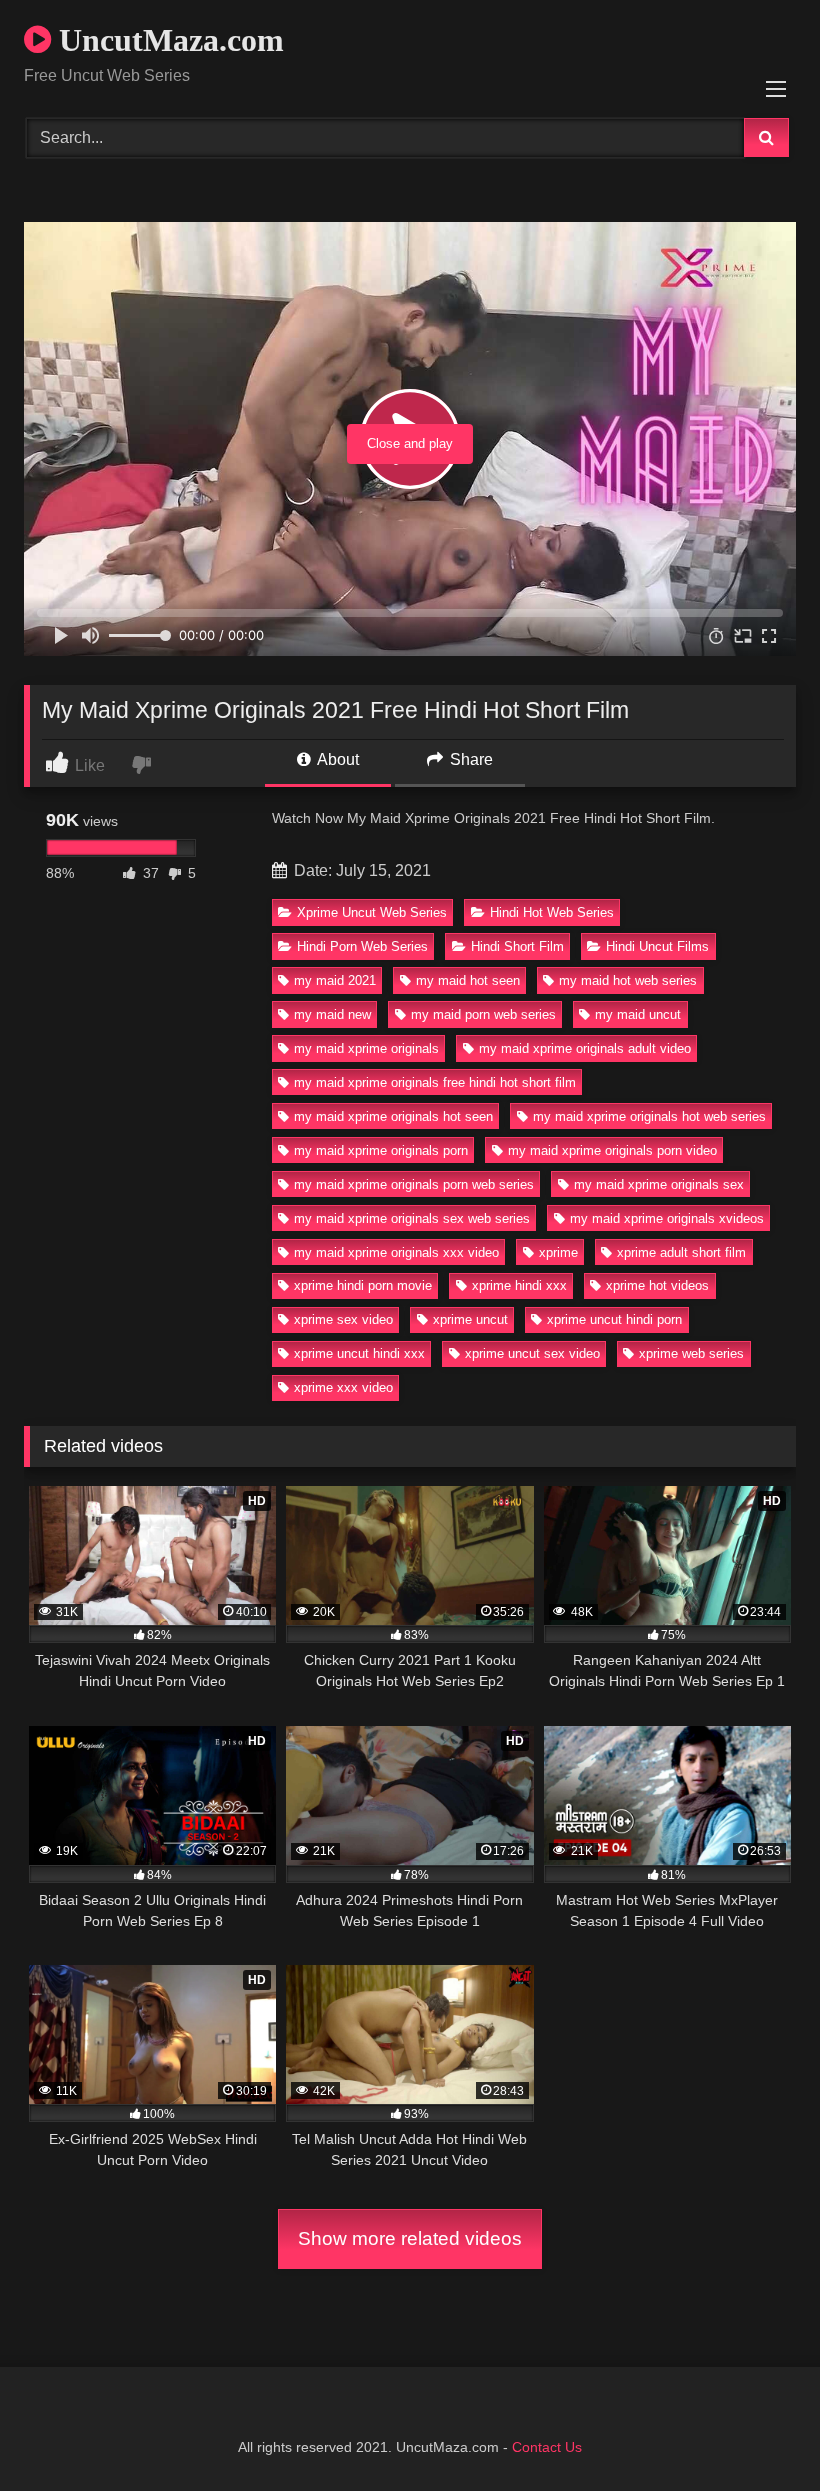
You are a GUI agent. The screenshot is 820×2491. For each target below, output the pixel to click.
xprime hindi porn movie (363, 1285)
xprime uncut (470, 1319)
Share (469, 759)
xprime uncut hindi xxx (359, 1353)
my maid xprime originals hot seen (393, 1116)
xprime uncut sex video (532, 1353)
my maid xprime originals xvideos (667, 1218)
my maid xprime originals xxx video (396, 1252)
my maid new (332, 1014)
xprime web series (691, 1353)
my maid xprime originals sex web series (412, 1218)
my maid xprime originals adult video (585, 1048)
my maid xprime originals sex (659, 1184)
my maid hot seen (468, 980)
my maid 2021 (335, 980)
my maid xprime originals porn (381, 1150)
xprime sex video (343, 1319)
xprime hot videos (657, 1285)
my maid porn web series (483, 1014)
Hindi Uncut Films (657, 946)
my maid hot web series (628, 980)
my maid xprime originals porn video (612, 1150)
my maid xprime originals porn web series (414, 1184)
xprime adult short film (681, 1252)
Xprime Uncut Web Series (372, 912)
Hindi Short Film (517, 946)
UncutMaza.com (167, 40)
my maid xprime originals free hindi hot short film (435, 1082)
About (336, 759)
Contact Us (547, 2447)
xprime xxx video (343, 1387)
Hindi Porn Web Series (362, 946)
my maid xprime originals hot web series (649, 1116)
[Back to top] (758, 2431)
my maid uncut (638, 1014)
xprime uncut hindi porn (614, 1319)
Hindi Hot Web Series (552, 912)
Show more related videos (410, 2238)
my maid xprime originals (366, 1048)
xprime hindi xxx (519, 1285)
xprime (558, 1252)
